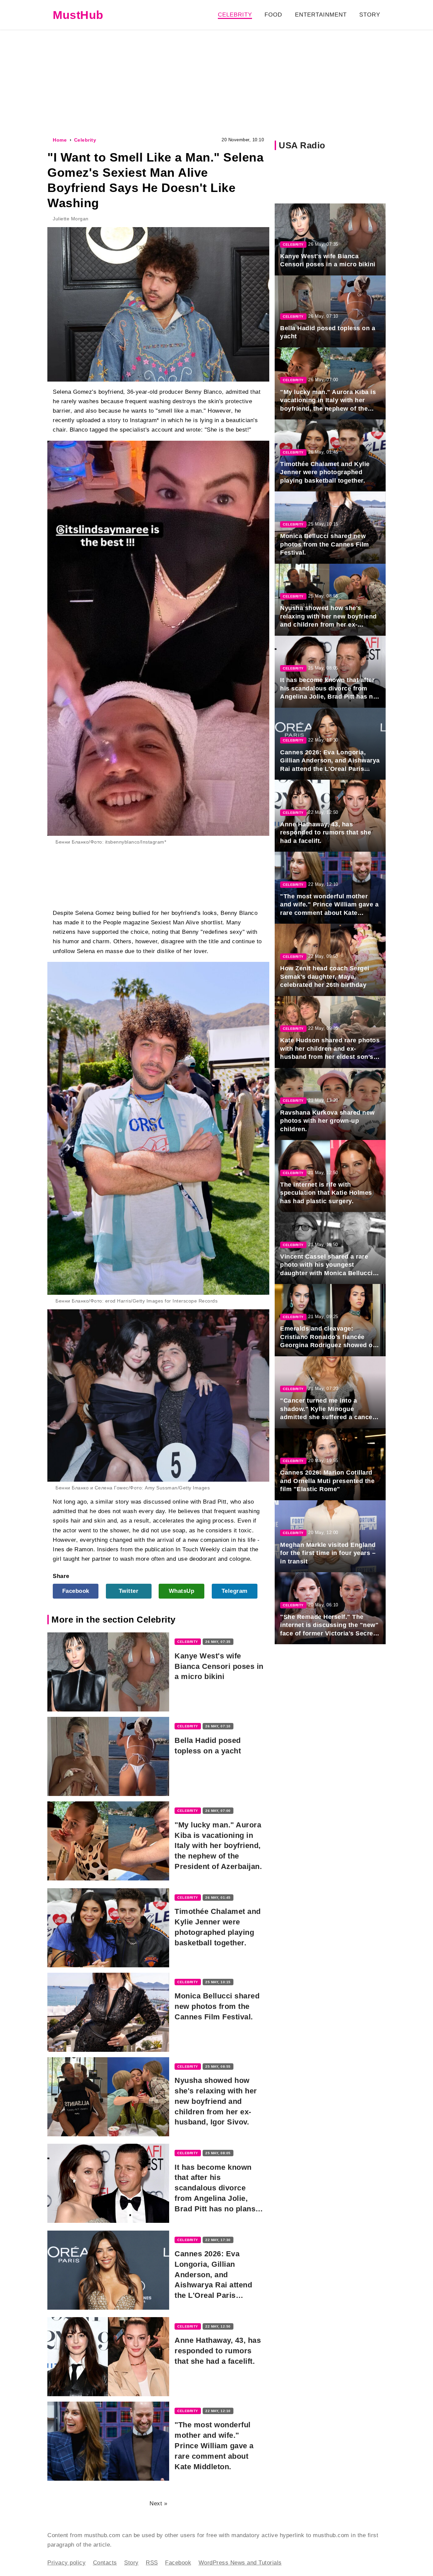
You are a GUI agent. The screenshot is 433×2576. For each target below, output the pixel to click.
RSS (152, 2563)
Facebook (76, 1591)
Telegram (235, 1591)
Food (273, 15)
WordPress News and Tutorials (240, 2563)
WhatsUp (182, 1591)
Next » (158, 2504)
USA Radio (302, 145)
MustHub (78, 15)
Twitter (129, 1591)
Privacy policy (66, 2563)
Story (370, 15)
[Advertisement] (216, 82)
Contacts (105, 2563)
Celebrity (235, 15)
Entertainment (321, 15)
